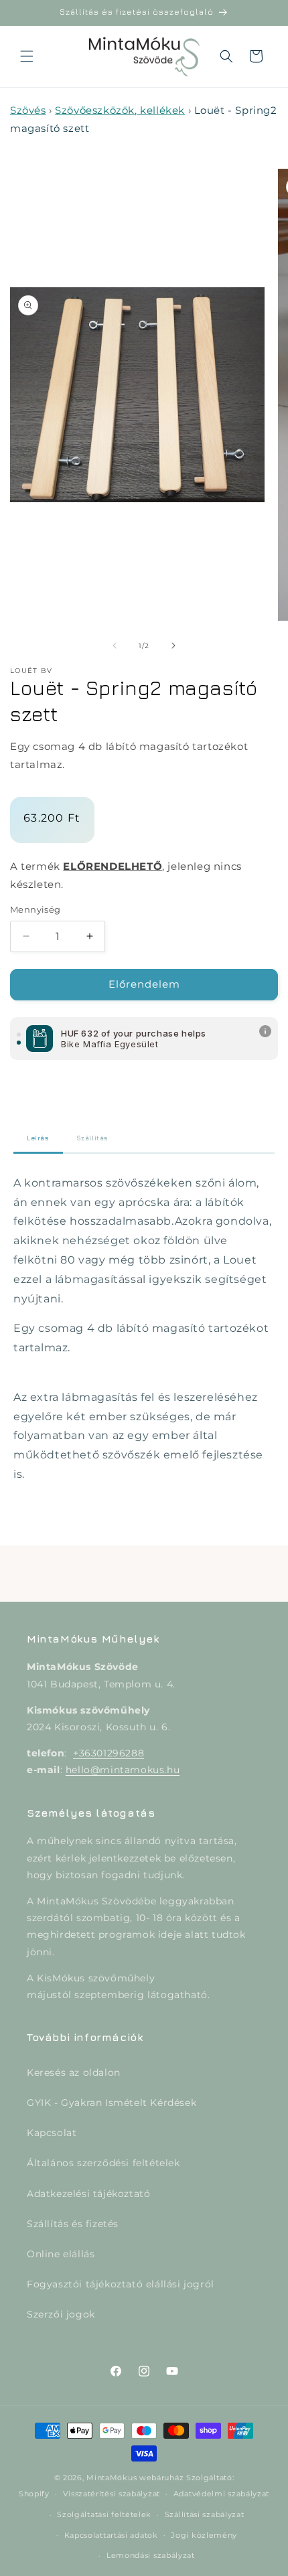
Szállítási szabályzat (205, 2514)
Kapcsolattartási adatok (111, 2535)
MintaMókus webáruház (135, 2478)
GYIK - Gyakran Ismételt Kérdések (112, 2103)
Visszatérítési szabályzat (112, 2494)
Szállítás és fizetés (73, 2224)
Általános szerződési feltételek (103, 2163)
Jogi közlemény (204, 2535)
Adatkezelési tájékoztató (88, 2194)
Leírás (38, 1138)
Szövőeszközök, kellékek (120, 110)
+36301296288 (109, 1753)
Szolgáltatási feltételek (104, 2514)
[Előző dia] (115, 646)
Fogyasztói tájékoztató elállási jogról (121, 2284)
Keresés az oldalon (74, 2072)
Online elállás (61, 2254)
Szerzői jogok (61, 2314)
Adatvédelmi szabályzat (221, 2494)
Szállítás (92, 1138)
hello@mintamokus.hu (123, 1770)
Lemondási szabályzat (151, 2555)
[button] (27, 56)
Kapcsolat (52, 2133)
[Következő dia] (173, 646)
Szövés (28, 110)
